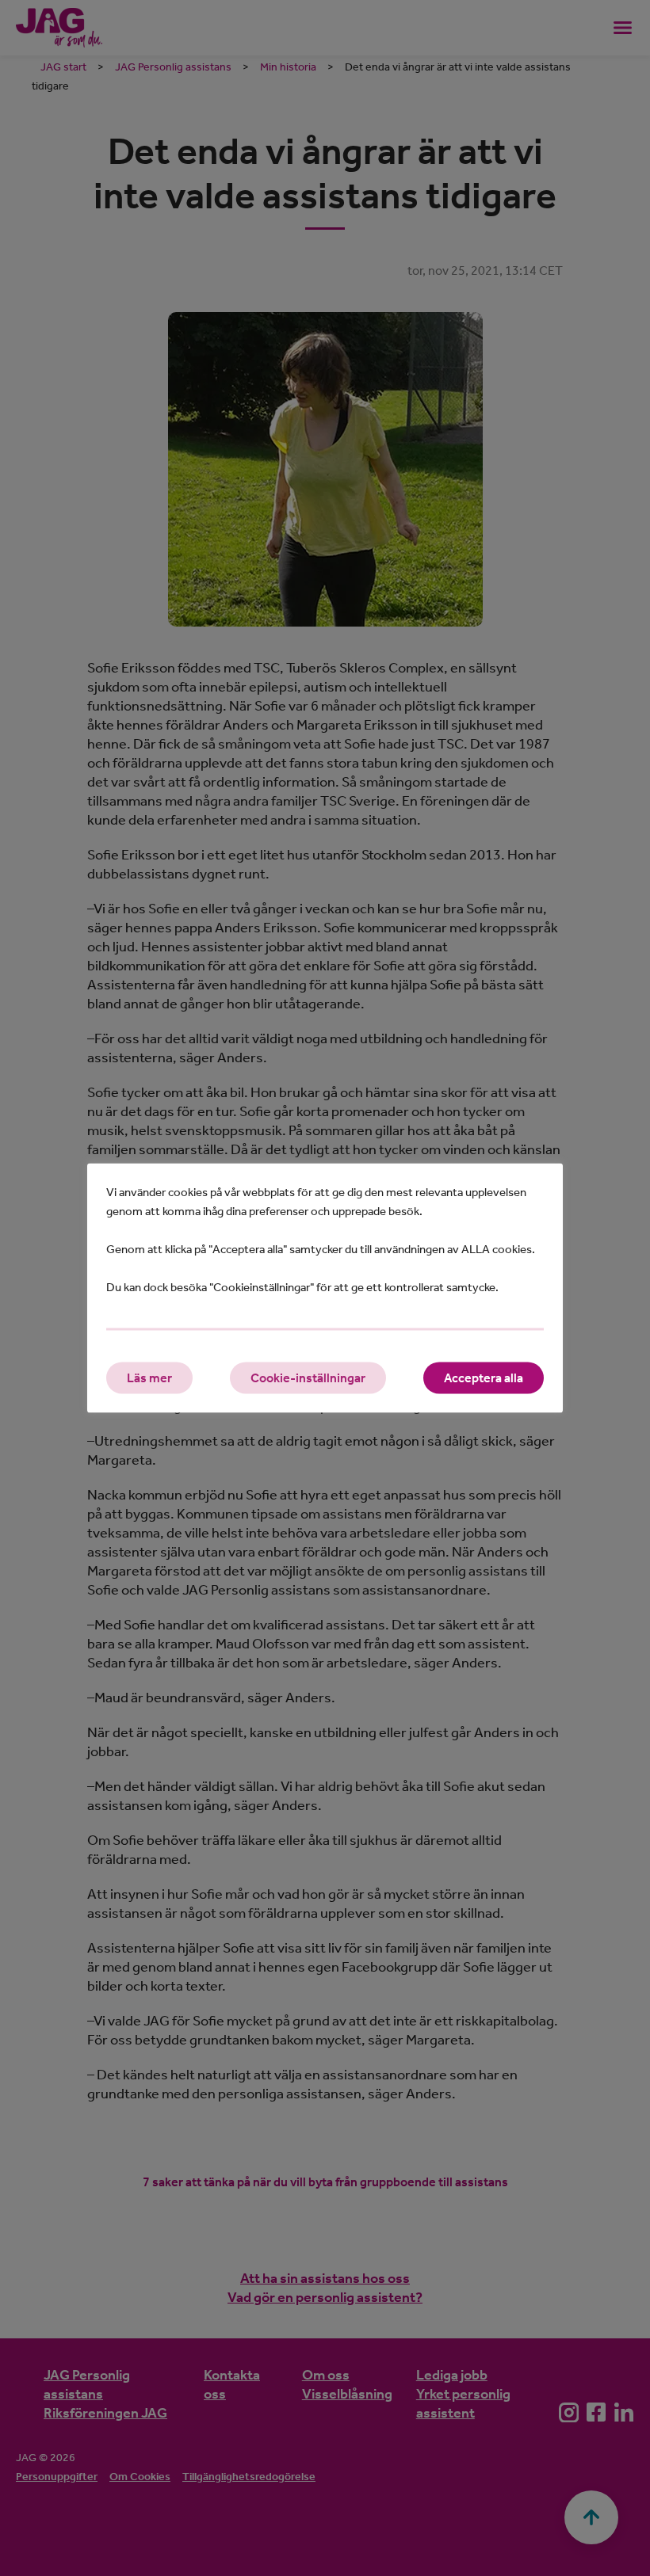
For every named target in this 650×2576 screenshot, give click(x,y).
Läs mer (149, 1378)
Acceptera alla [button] (484, 1378)
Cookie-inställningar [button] (308, 1378)
